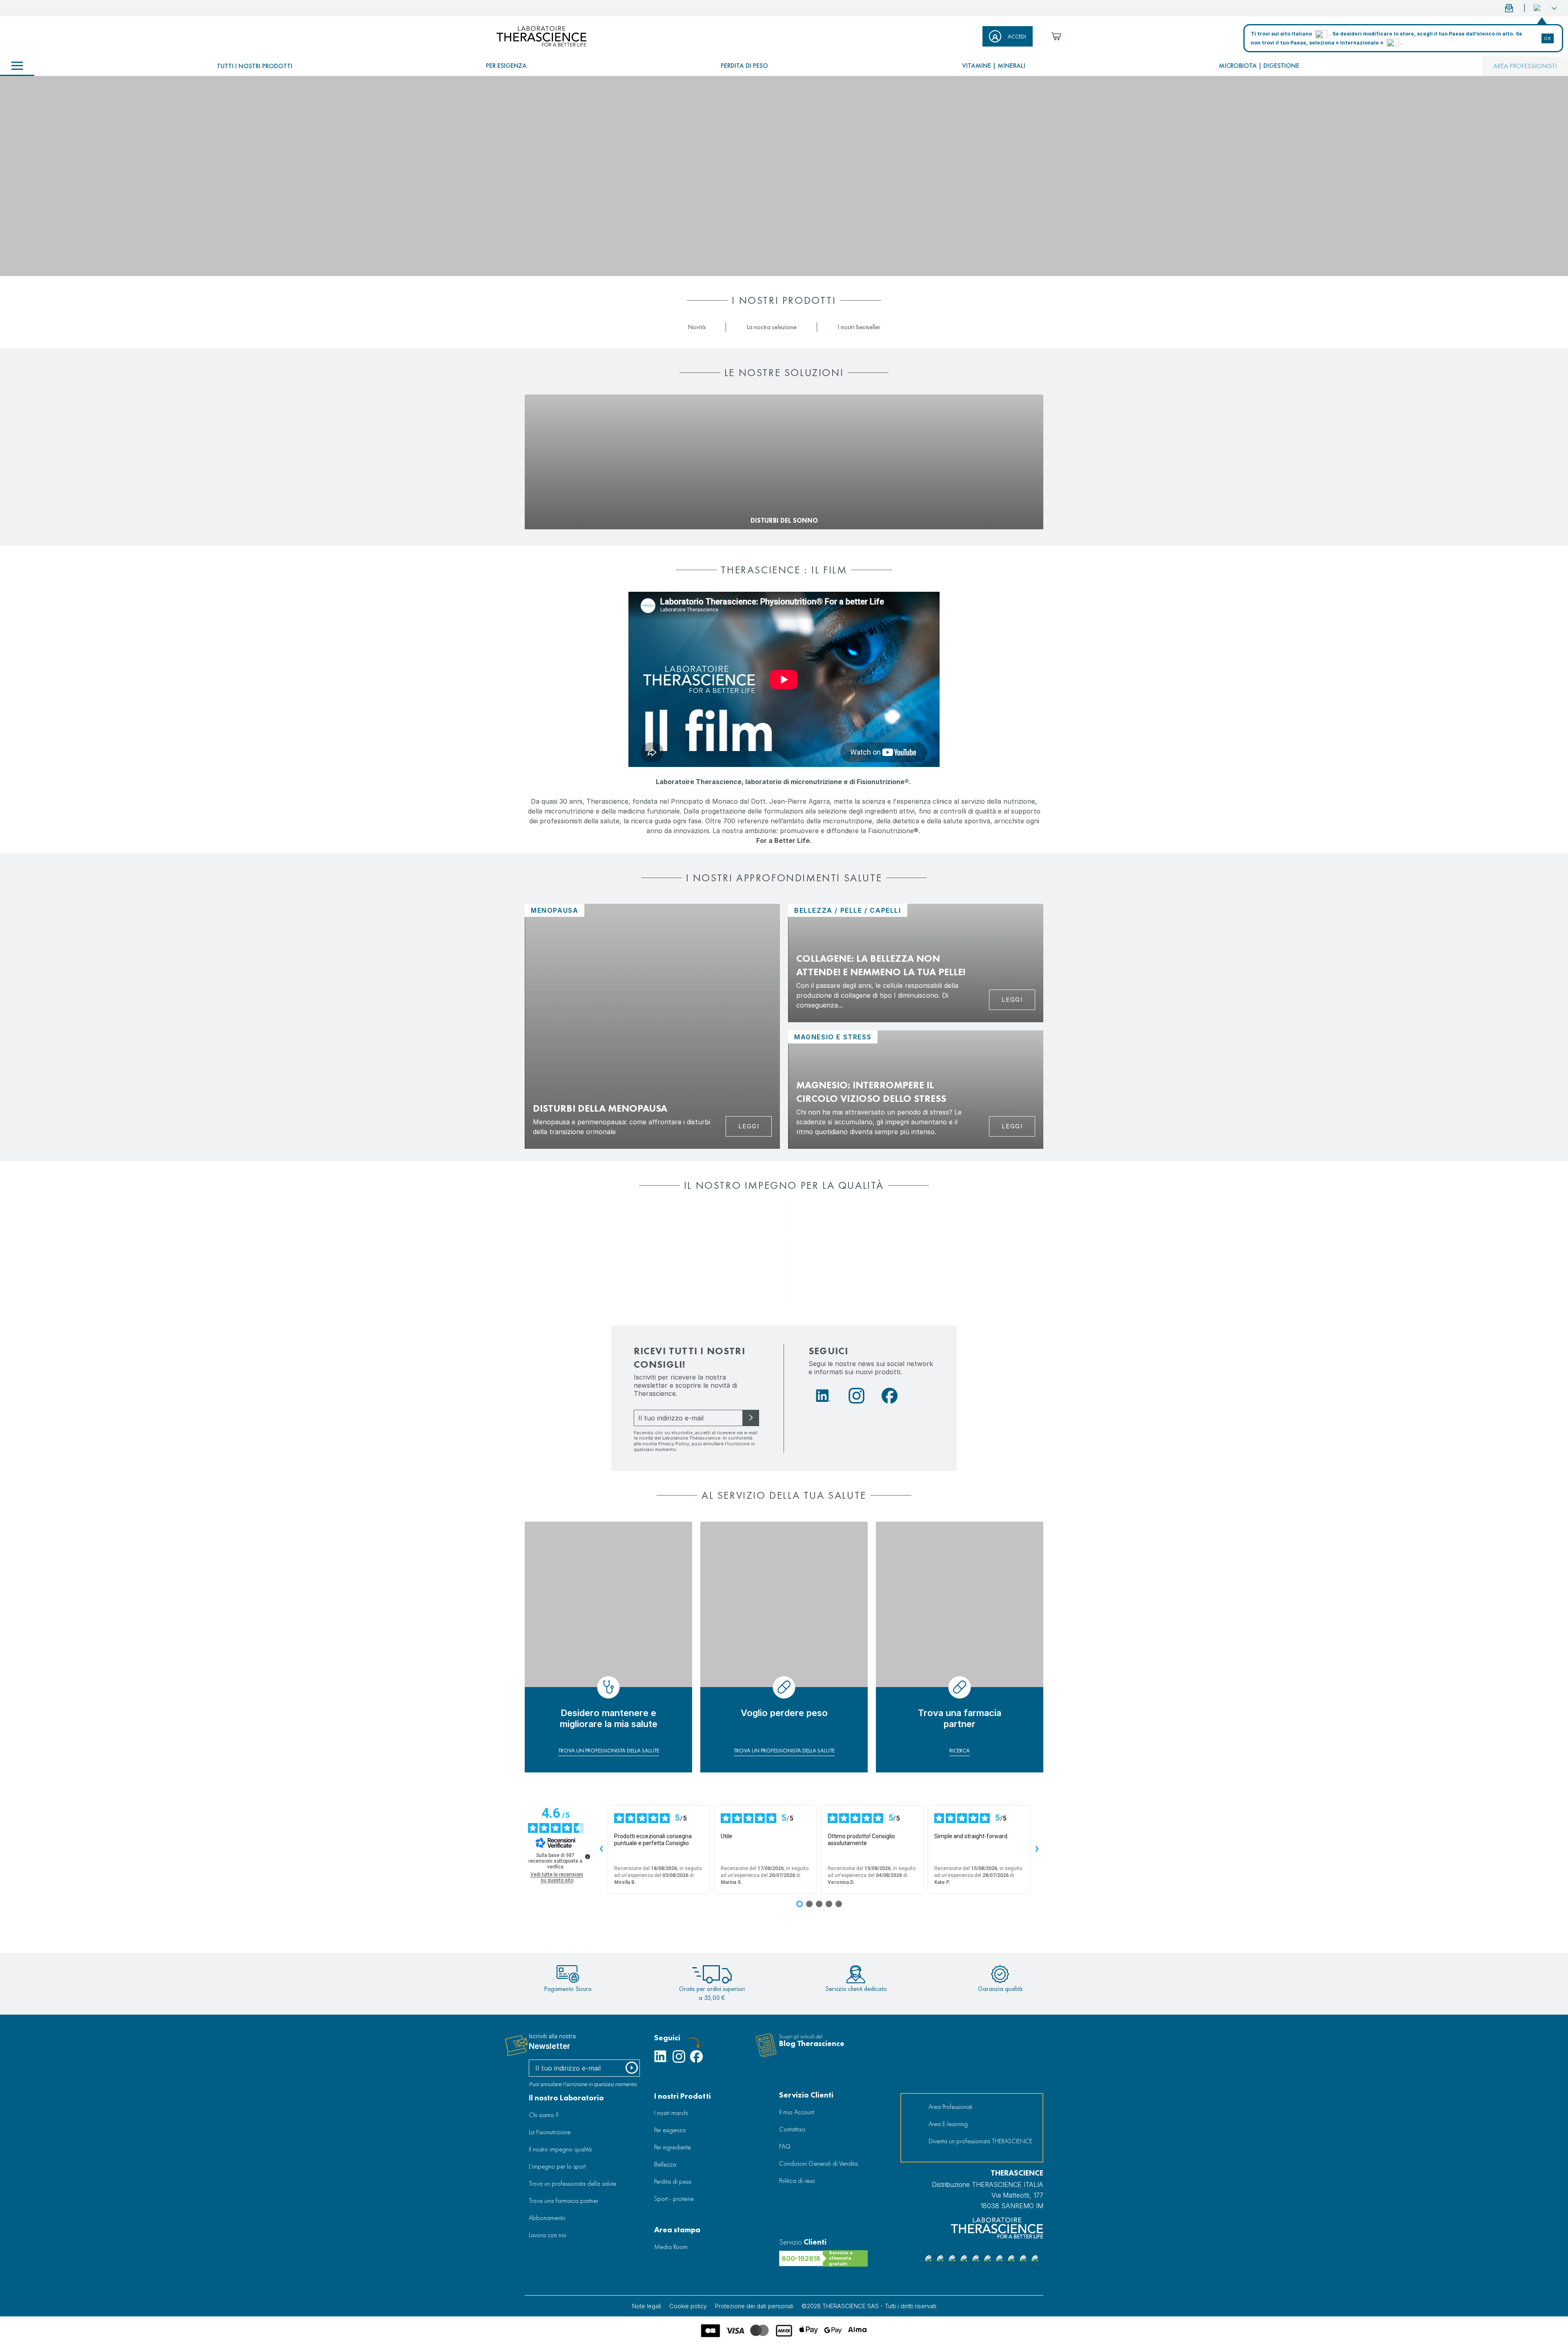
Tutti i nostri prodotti (255, 66)
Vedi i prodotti (552, 507)
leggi (1012, 1000)
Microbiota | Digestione (1259, 66)
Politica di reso (797, 2181)
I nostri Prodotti (683, 2096)
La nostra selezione (772, 327)
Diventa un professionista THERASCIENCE (980, 2141)
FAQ (785, 2146)
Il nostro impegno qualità (560, 2149)
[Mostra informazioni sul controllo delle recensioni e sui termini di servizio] (588, 1857)
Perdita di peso (744, 66)
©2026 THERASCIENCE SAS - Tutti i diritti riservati (869, 2306)
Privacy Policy (674, 1444)
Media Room (671, 2247)
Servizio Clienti (806, 2095)
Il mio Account (797, 2112)
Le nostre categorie (17, 66)
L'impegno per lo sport (557, 2166)
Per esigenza (506, 66)
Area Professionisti (1525, 66)
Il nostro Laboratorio (566, 2098)
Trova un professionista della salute (572, 2183)
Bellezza (665, 2164)
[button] (1545, 8)
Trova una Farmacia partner (563, 2201)
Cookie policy (688, 2306)
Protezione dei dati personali (754, 2306)
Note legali (647, 2306)
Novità (697, 327)
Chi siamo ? (544, 2115)
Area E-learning (948, 2124)
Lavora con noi (548, 2235)
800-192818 (801, 2258)
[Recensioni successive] (1037, 1850)
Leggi (749, 1126)
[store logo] (541, 36)
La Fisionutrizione (550, 2132)
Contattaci (792, 2129)
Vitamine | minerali (994, 66)
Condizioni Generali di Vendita (819, 2163)
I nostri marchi (671, 2113)
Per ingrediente (673, 2147)
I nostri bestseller (859, 327)
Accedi (1017, 36)
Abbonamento (547, 2218)
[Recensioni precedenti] (601, 1850)
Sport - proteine (674, 2199)
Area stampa (677, 2230)
